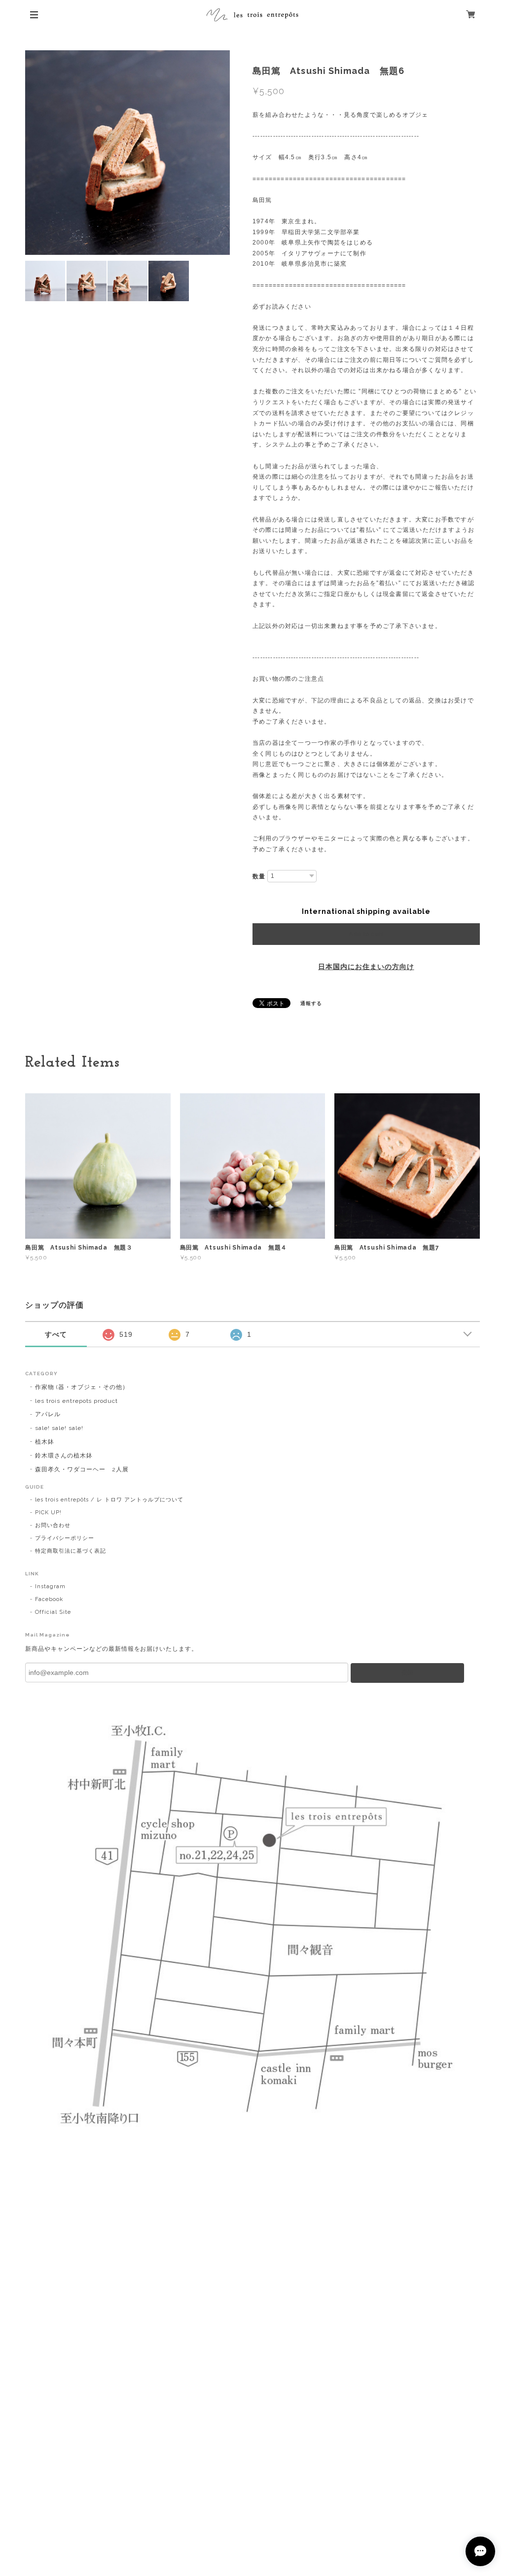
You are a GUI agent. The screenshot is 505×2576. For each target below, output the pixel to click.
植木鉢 (45, 1442)
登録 (407, 1672)
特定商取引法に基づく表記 (71, 1551)
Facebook (49, 1599)
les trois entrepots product (76, 1401)
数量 (259, 876)
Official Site (53, 1612)
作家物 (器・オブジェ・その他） (82, 1387)
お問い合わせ (53, 1525)
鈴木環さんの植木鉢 (64, 1456)
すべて (56, 1334)
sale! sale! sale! (59, 1428)
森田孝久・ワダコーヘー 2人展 (82, 1469)
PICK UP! (48, 1513)
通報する (311, 1003)
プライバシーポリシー (65, 1538)
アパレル (48, 1414)
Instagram (50, 1586)
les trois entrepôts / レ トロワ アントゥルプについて (109, 1500)
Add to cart (366, 934)
